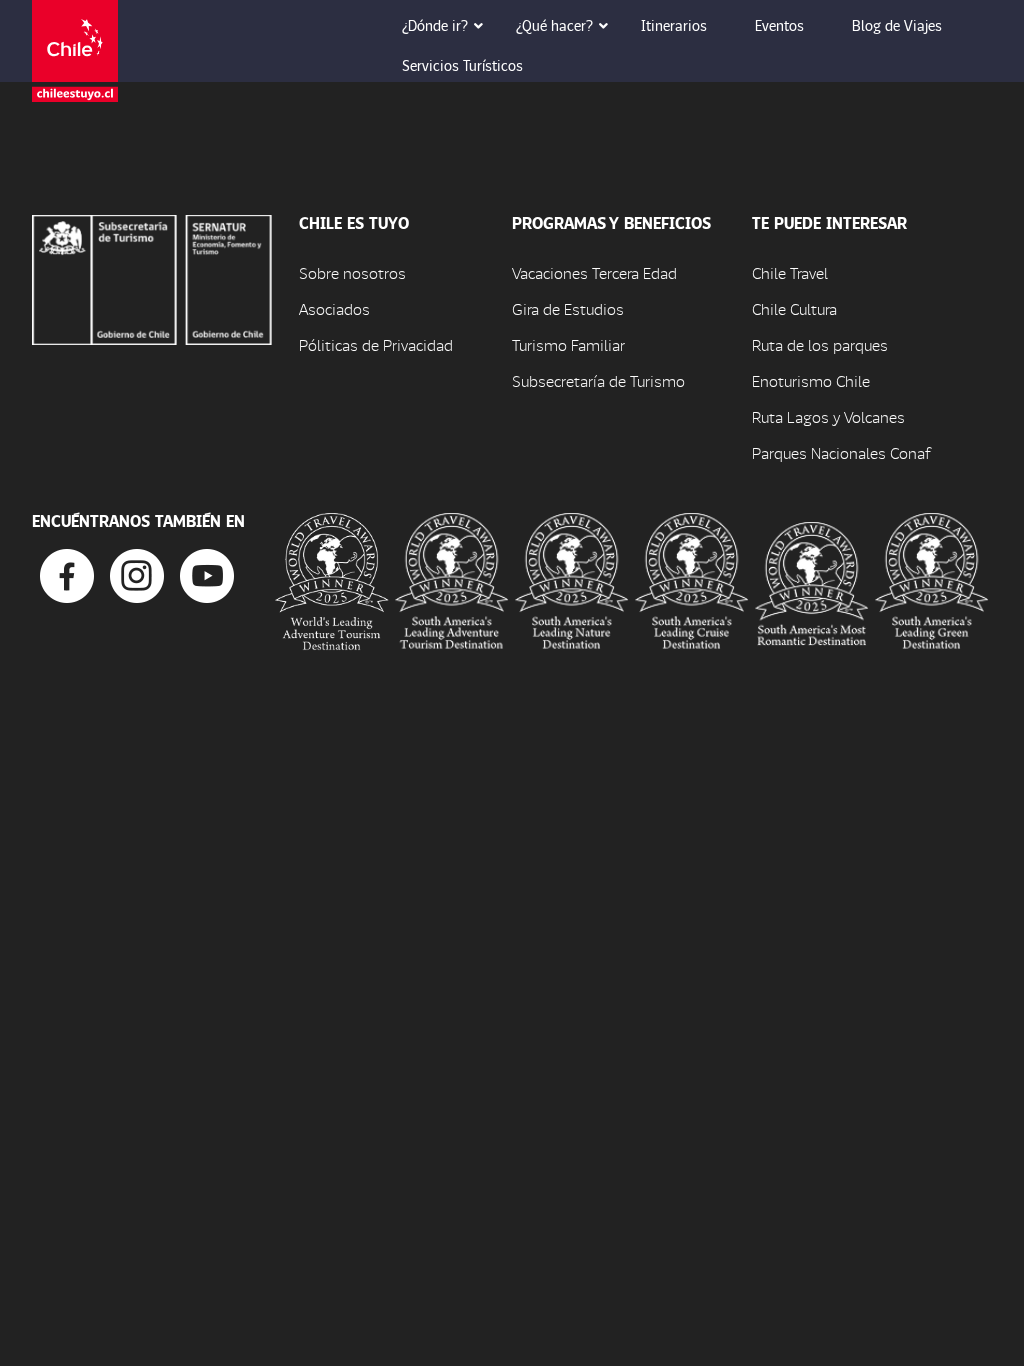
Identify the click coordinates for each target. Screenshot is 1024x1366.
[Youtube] (207, 573)
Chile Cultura (794, 308)
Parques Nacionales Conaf (841, 452)
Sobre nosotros (352, 272)
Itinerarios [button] (674, 25)
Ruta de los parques (820, 344)
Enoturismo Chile (811, 380)
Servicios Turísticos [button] (462, 65)
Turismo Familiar (568, 344)
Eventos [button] (779, 25)
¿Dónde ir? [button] (435, 25)
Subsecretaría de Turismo (598, 380)
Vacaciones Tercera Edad (594, 272)
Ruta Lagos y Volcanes (828, 416)
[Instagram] (137, 573)
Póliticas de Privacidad (376, 344)
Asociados (334, 308)
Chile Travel (790, 272)
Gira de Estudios (568, 308)
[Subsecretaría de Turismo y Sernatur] (152, 277)
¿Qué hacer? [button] (554, 25)
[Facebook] (67, 573)
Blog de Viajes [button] (897, 25)
